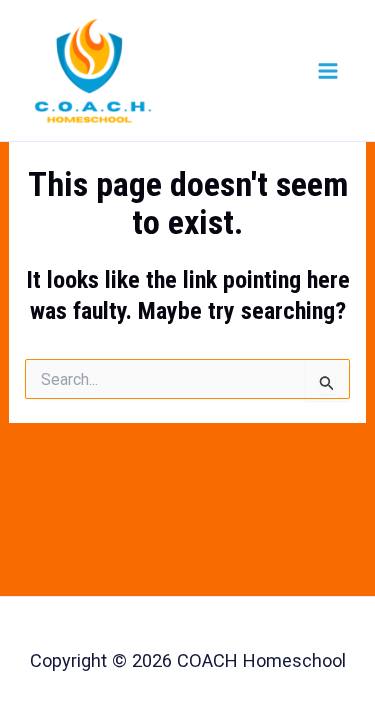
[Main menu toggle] (328, 70)
